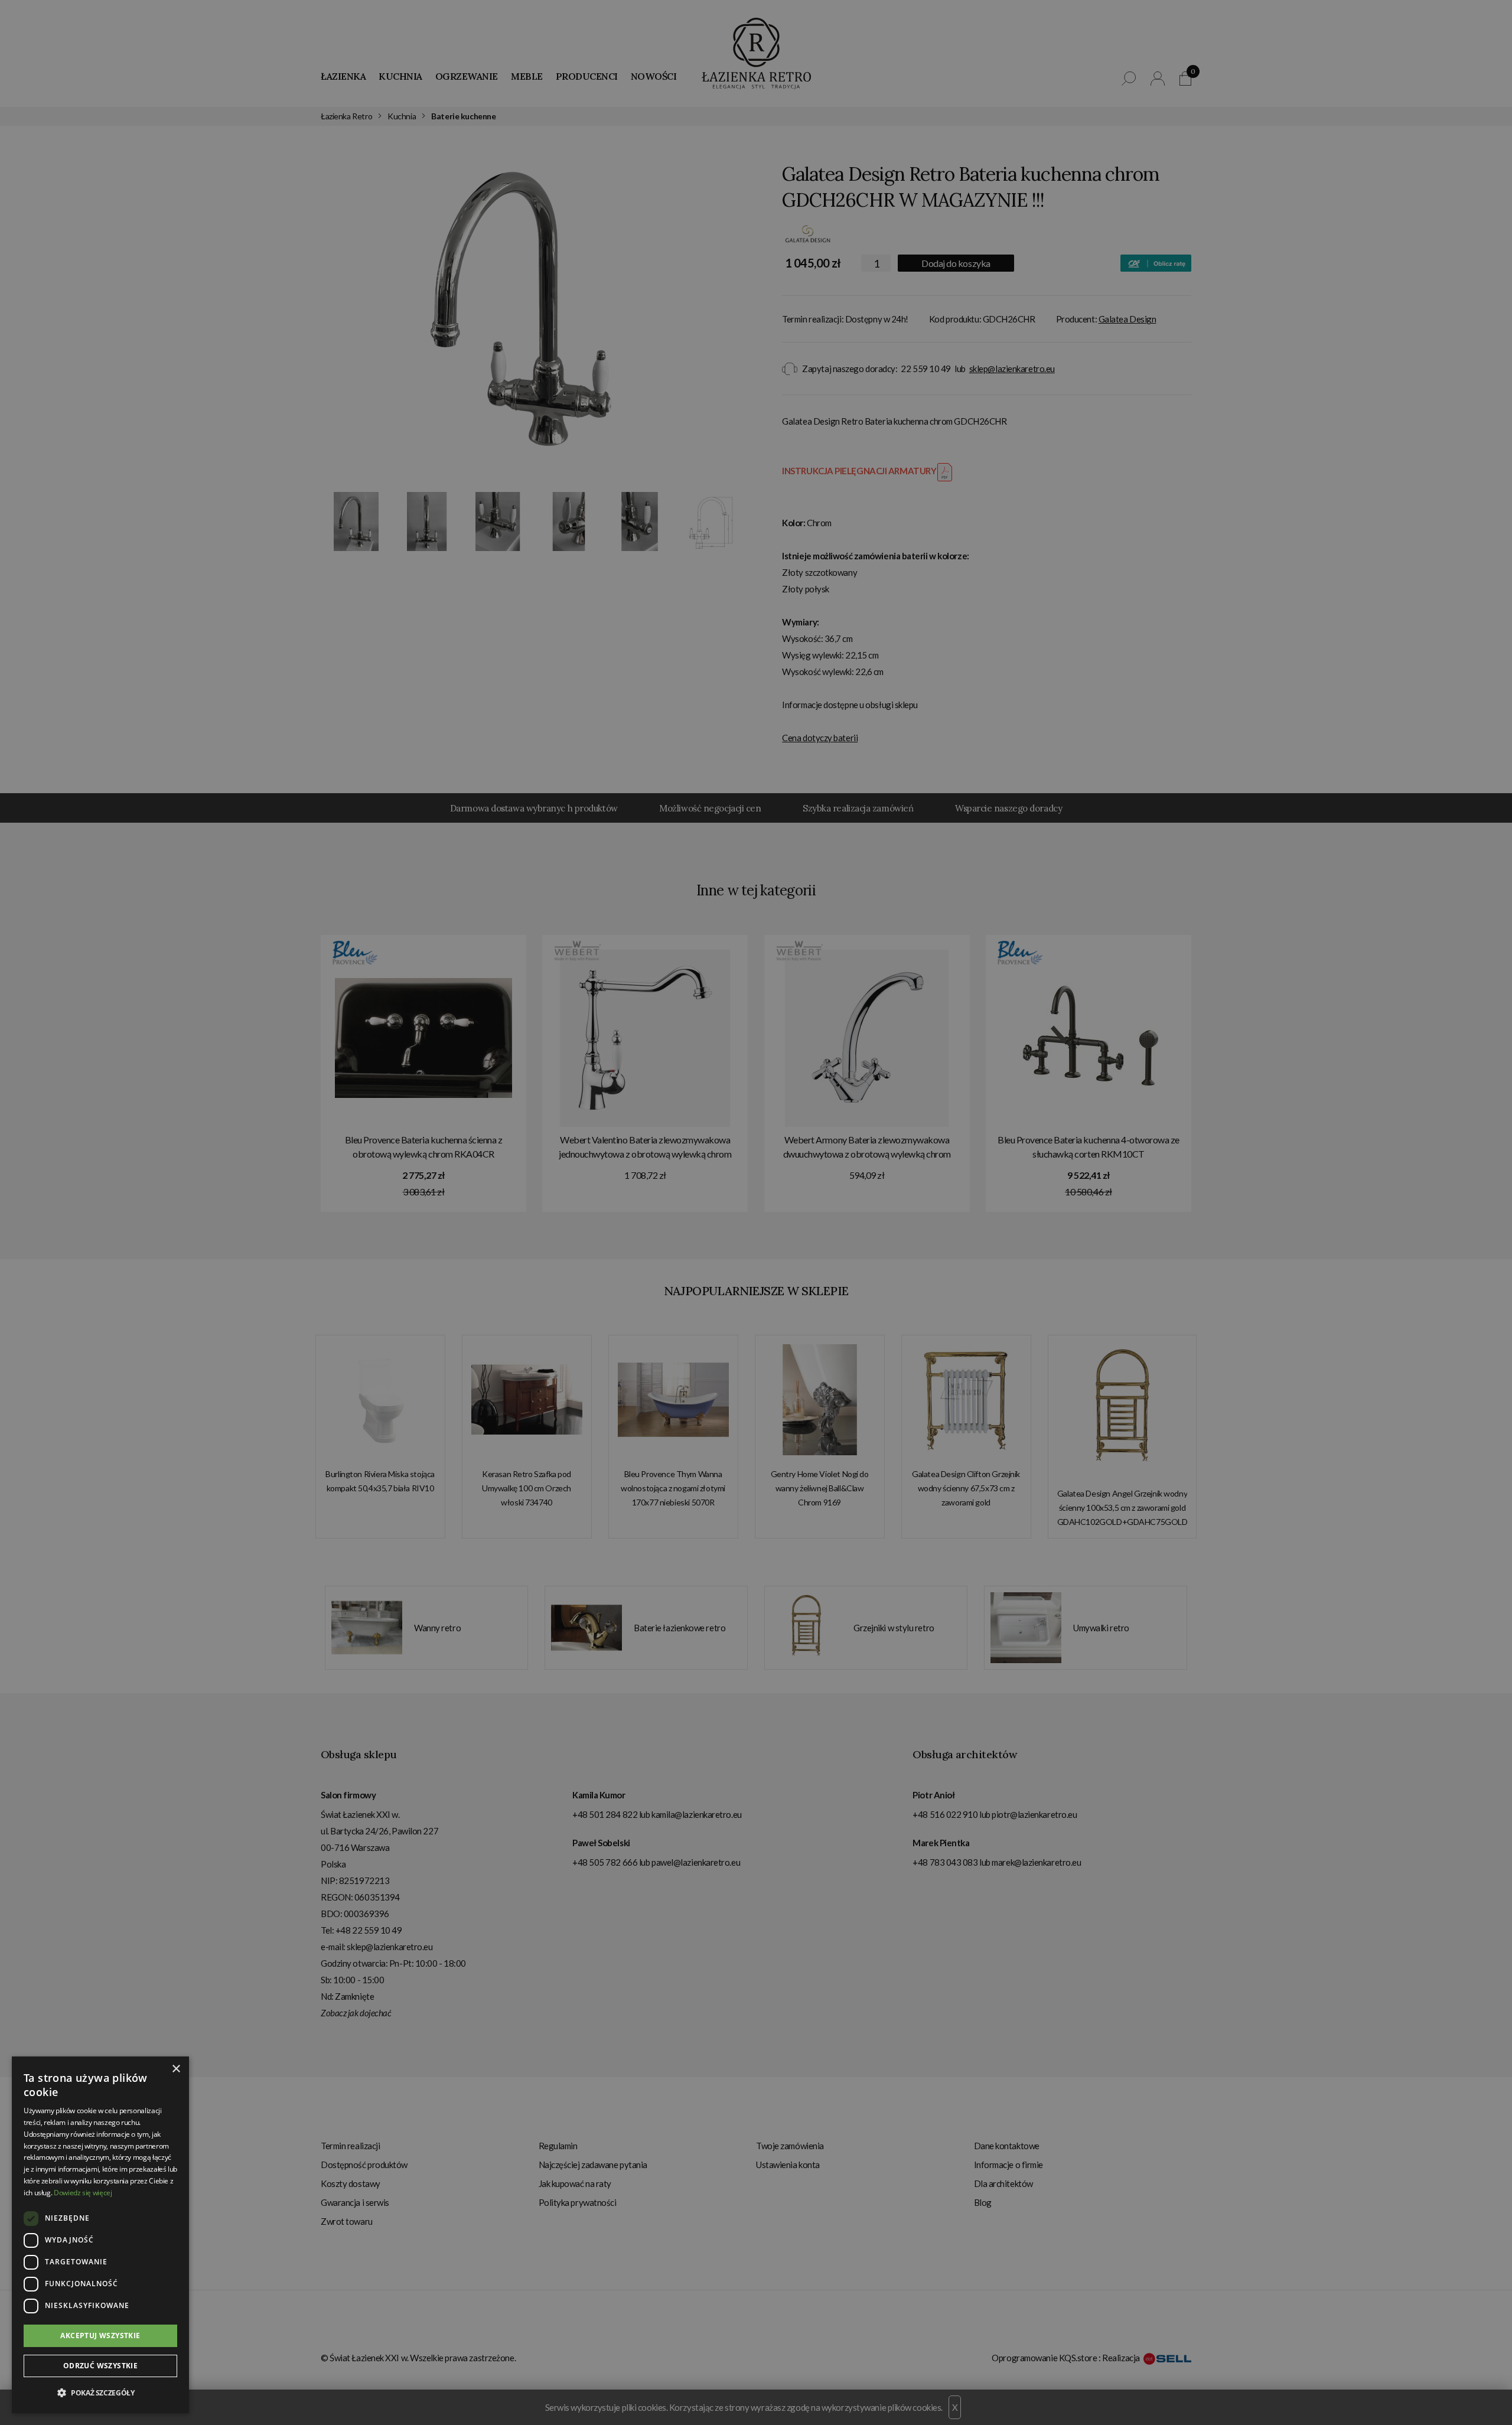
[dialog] (756, 1212)
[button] (100, 2393)
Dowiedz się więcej (83, 2193)
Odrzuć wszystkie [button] (100, 2366)
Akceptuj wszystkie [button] (100, 2336)
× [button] (176, 2069)
